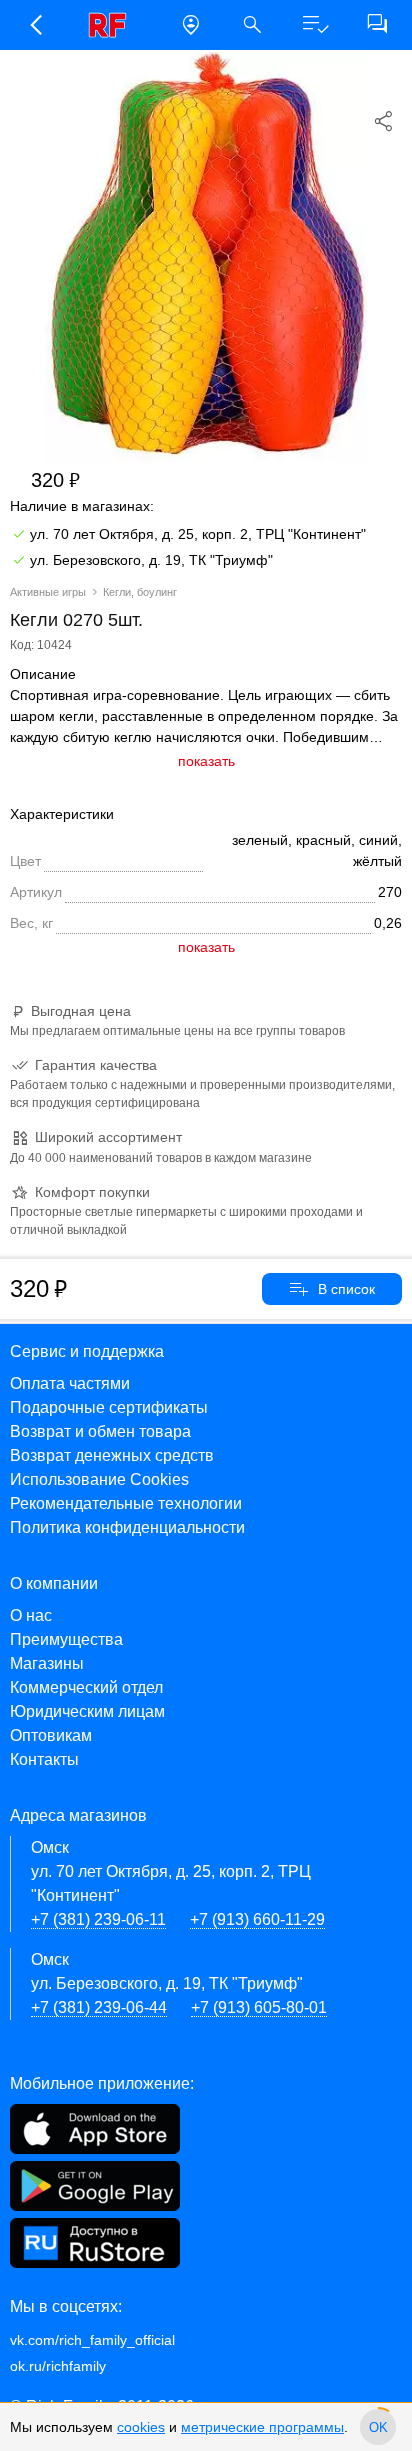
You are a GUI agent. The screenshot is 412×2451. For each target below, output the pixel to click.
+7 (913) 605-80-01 (259, 2007)
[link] (113, 25)
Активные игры (48, 592)
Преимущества (66, 1639)
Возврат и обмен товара (100, 1431)
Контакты (44, 1759)
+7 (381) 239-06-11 (98, 1919)
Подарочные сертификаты (109, 1407)
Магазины (47, 1663)
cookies (141, 2427)
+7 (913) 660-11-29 (257, 1919)
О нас (31, 1615)
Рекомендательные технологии (126, 1503)
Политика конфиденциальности (127, 1527)
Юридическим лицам (87, 1711)
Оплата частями (70, 1383)
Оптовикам (51, 1735)
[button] (35, 25)
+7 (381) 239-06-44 (99, 2007)
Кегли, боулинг (140, 592)
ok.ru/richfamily (58, 2366)
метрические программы (262, 2427)
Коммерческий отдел (86, 1687)
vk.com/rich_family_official (92, 2340)
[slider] (378, 2427)
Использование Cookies (99, 1479)
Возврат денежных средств (112, 1455)
